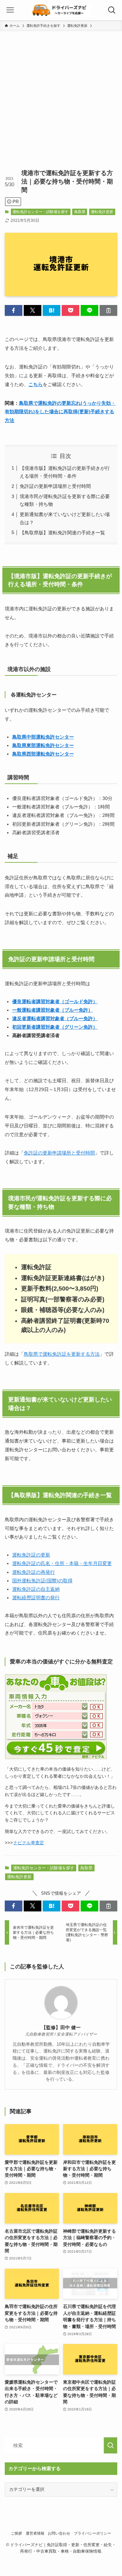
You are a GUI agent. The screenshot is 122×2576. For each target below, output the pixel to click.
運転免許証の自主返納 (36, 1589)
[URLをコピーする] (108, 310)
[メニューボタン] (10, 10)
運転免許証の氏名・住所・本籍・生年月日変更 (62, 1563)
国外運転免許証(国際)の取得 (42, 1581)
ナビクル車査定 (29, 1843)
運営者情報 (35, 2533)
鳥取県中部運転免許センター (43, 737)
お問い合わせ (59, 2533)
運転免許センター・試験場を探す (40, 212)
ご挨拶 (16, 2533)
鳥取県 (80, 212)
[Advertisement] (61, 96)
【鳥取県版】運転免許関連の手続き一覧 (62, 533)
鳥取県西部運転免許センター (43, 754)
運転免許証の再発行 (34, 1572)
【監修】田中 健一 (61, 2027)
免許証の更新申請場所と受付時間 (55, 486)
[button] (14, 310)
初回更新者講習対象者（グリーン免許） (55, 1027)
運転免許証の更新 (31, 1555)
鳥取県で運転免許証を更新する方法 (62, 1354)
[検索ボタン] (112, 10)
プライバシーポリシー (93, 2533)
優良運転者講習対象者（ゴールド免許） (55, 1001)
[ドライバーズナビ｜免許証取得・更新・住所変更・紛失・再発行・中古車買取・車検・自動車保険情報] (61, 10)
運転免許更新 (102, 212)
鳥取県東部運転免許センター (43, 745)
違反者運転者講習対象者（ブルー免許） (55, 1018)
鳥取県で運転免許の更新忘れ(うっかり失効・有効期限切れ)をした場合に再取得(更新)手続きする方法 (60, 412)
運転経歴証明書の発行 (36, 1598)
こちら (36, 384)
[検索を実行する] (110, 2445)
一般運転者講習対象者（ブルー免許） (53, 1010)
